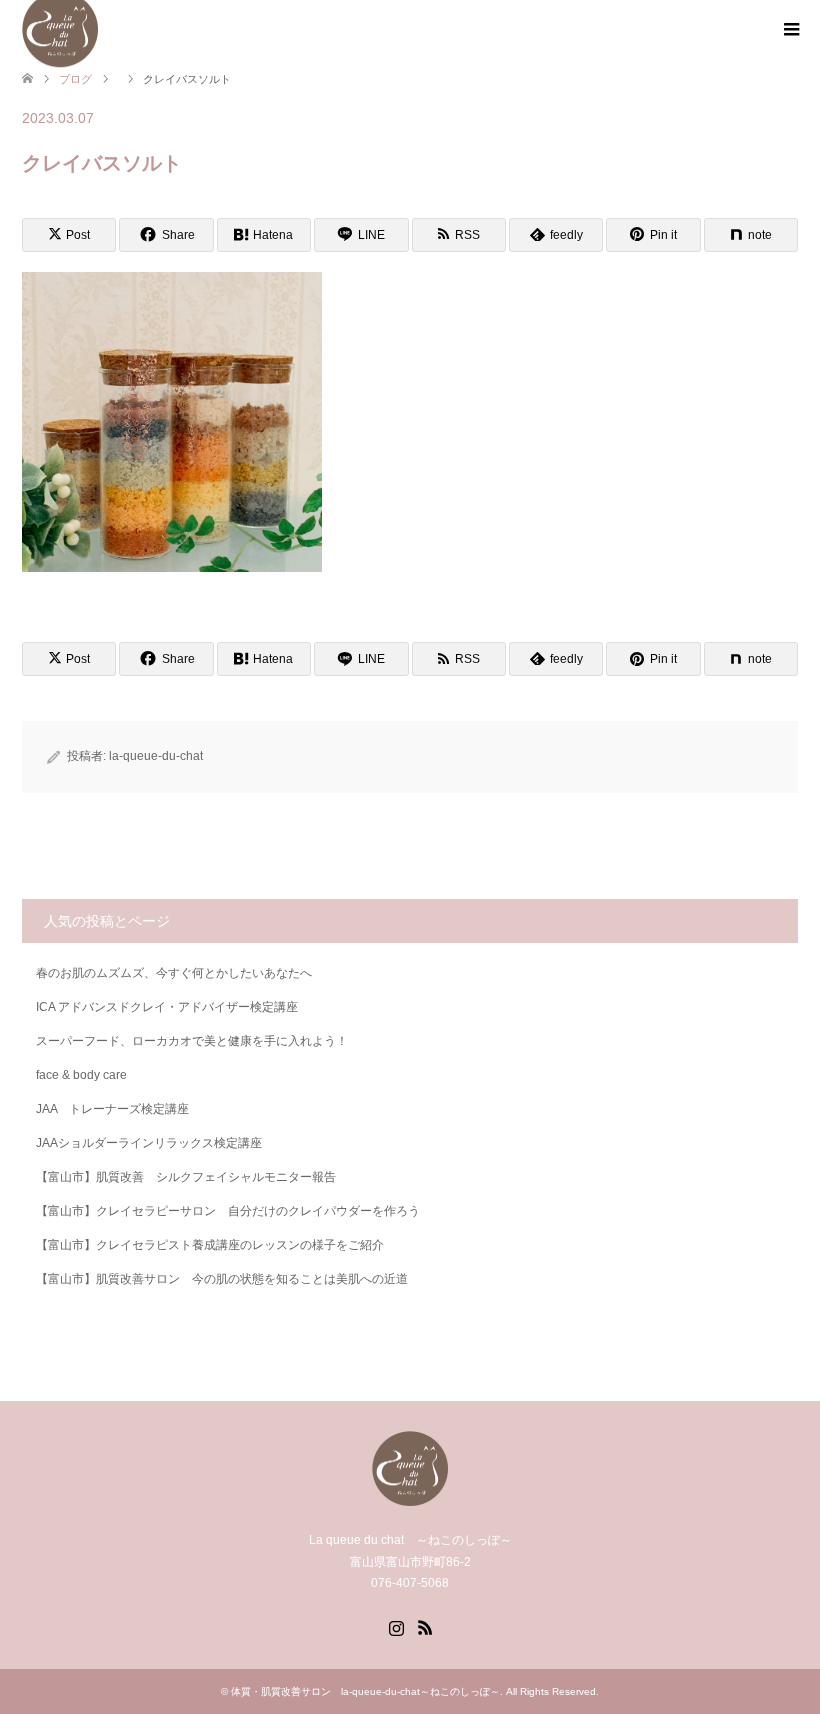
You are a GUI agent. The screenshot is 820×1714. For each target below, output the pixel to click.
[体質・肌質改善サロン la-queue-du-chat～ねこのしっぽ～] (410, 1497)
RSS (425, 1626)
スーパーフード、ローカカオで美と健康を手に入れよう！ (192, 1041)
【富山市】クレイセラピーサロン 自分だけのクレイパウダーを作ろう (228, 1211)
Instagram (396, 1626)
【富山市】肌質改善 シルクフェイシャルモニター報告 (186, 1177)
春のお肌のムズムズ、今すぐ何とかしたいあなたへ (174, 973)
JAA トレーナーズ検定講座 (112, 1109)
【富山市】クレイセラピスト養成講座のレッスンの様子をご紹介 (210, 1245)
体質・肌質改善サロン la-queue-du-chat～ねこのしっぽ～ (365, 1691)
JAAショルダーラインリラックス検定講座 (149, 1143)
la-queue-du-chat (156, 756)
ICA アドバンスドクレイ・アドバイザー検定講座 (167, 1007)
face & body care (81, 1075)
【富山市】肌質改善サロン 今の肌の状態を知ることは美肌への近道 (222, 1279)
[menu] (790, 30)
